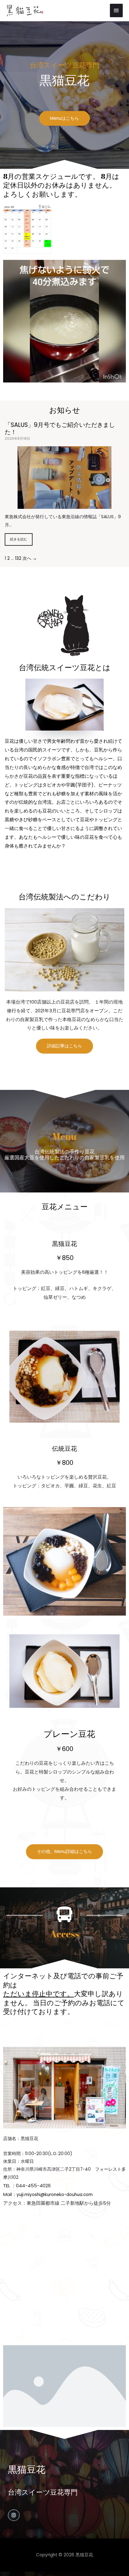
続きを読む (19, 539)
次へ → (30, 558)
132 (18, 558)
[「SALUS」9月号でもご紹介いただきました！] (64, 505)
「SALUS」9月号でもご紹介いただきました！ (60, 428)
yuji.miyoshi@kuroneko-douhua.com (55, 2195)
